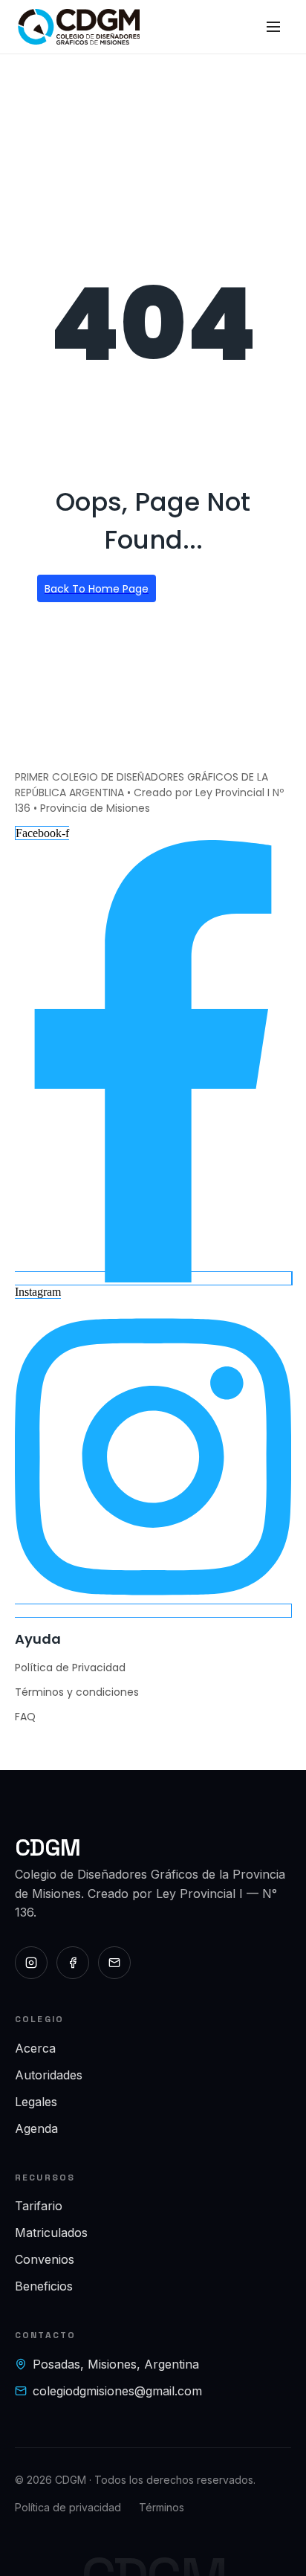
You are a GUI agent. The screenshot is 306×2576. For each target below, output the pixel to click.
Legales (36, 2102)
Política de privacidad (68, 2507)
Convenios (45, 2259)
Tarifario (39, 2206)
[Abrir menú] (273, 27)
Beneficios (44, 2286)
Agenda (36, 2128)
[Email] (114, 1963)
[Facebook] (73, 1963)
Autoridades (49, 2075)
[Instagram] (31, 1963)
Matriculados (51, 2233)
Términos (162, 2507)
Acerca (35, 2048)
